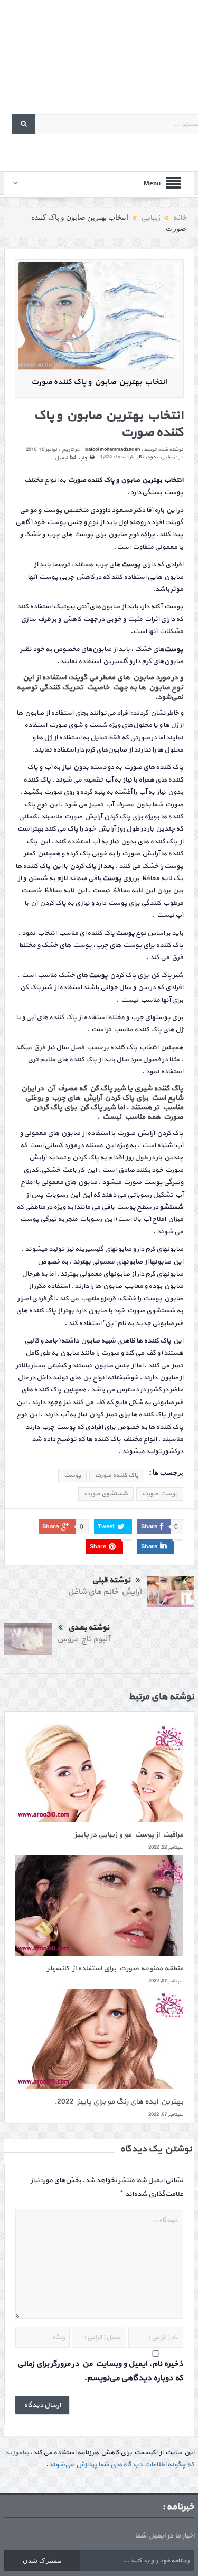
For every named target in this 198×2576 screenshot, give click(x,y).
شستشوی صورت (106, 1494)
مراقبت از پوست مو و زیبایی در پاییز (129, 1835)
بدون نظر (147, 457)
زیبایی (168, 457)
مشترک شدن (42, 2560)
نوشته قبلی (111, 1580)
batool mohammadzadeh (112, 450)
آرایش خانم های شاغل (105, 1592)
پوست (72, 1475)
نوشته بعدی (89, 1628)
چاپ (83, 458)
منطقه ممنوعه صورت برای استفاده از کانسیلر (115, 1968)
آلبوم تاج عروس (84, 1639)
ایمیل (61, 458)
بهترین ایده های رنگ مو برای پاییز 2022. (119, 2102)
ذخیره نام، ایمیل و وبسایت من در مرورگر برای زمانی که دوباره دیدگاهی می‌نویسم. (100, 2371)
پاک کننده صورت (117, 1475)
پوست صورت (160, 1494)
